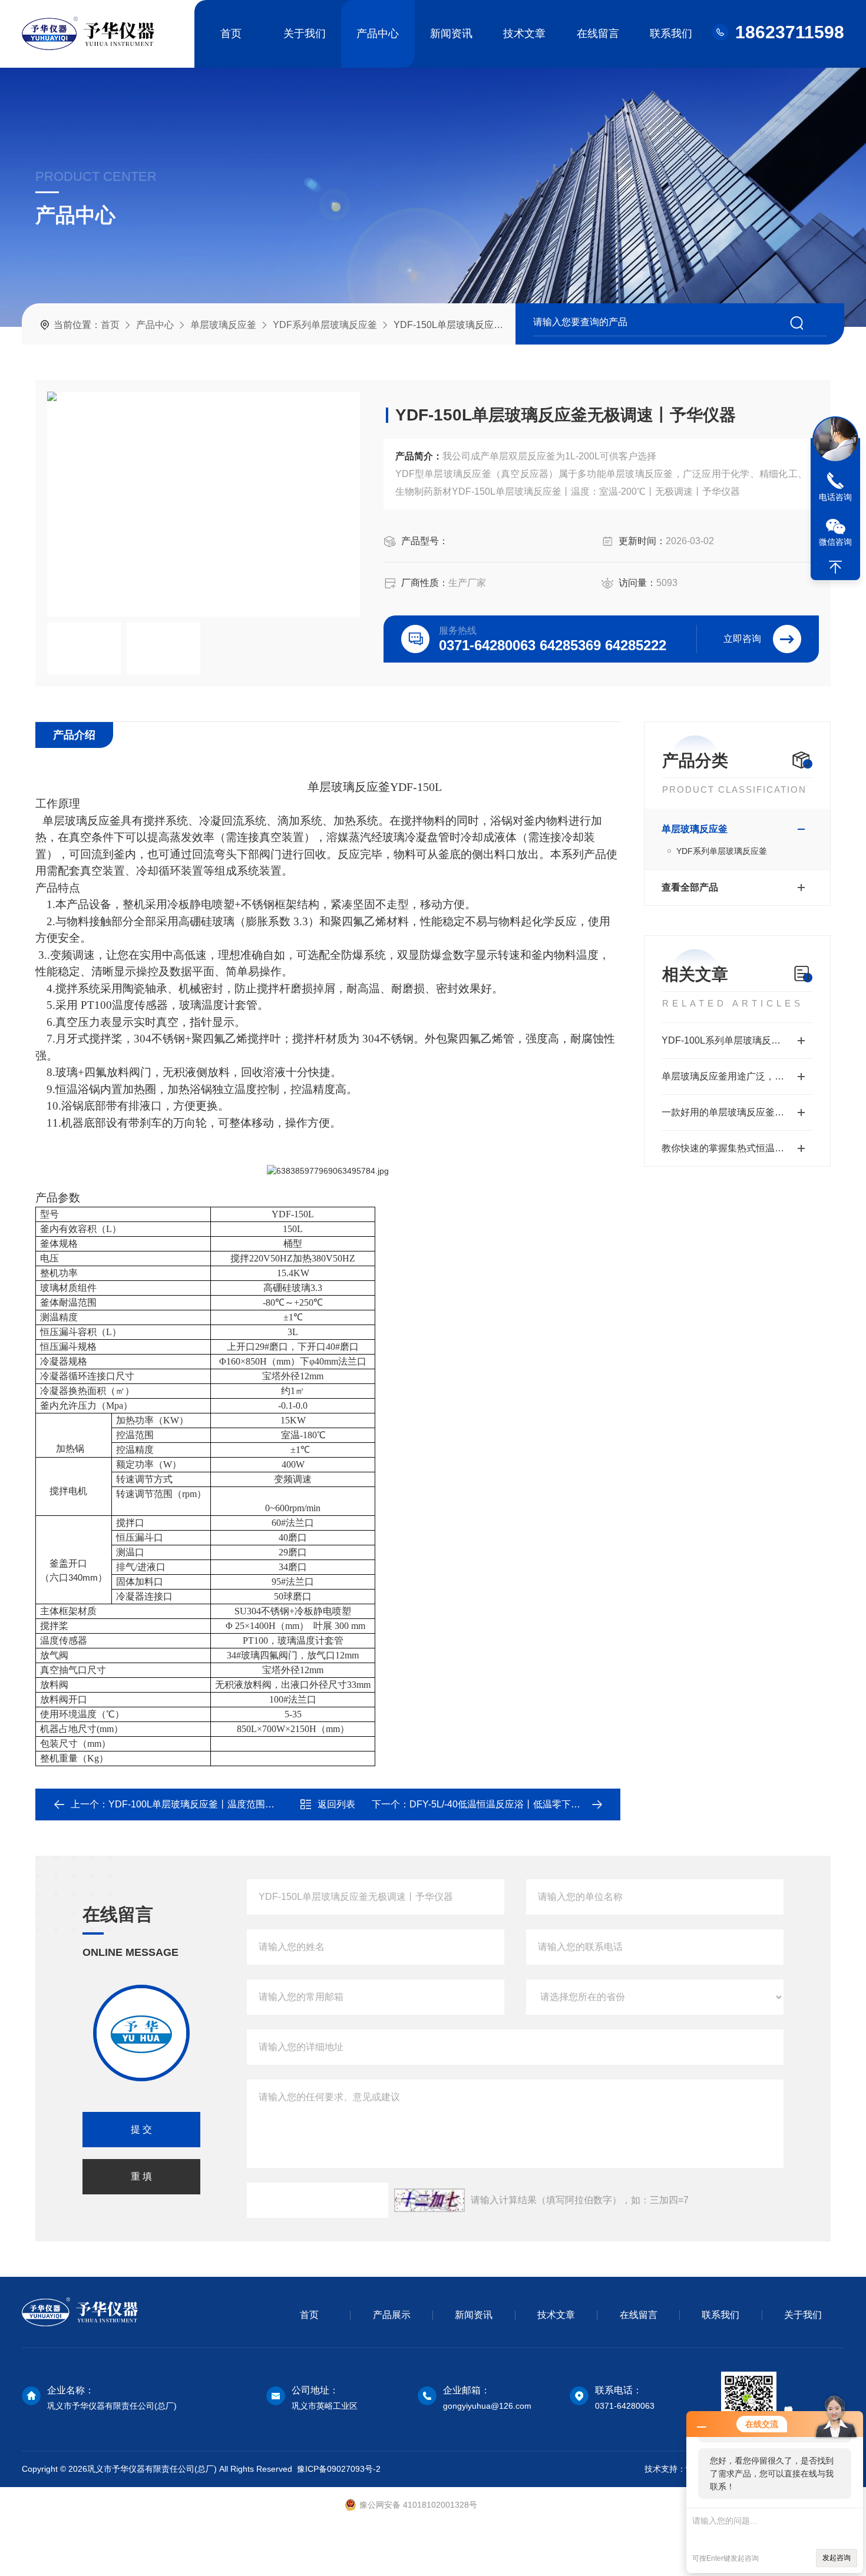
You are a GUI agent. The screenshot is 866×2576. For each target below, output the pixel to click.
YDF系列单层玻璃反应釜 (325, 325)
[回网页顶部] (835, 567)
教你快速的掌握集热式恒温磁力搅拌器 (737, 1148)
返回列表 (336, 1804)
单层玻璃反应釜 (223, 325)
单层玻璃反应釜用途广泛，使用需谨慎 (737, 1076)
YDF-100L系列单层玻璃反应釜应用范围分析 (737, 1040)
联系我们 (671, 34)
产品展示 (392, 2315)
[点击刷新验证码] (429, 2200)
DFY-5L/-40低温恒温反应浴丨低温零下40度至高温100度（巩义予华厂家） (565, 1804)
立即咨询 (742, 639)
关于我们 (305, 34)
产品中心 (378, 34)
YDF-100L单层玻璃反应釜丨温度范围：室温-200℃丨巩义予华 (238, 1804)
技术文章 (524, 34)
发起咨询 (837, 2558)
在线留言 (598, 34)
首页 (231, 34)
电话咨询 (835, 497)
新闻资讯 (451, 34)
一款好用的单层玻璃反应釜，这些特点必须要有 (737, 1112)
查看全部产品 (690, 887)
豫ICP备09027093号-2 (339, 2469)
